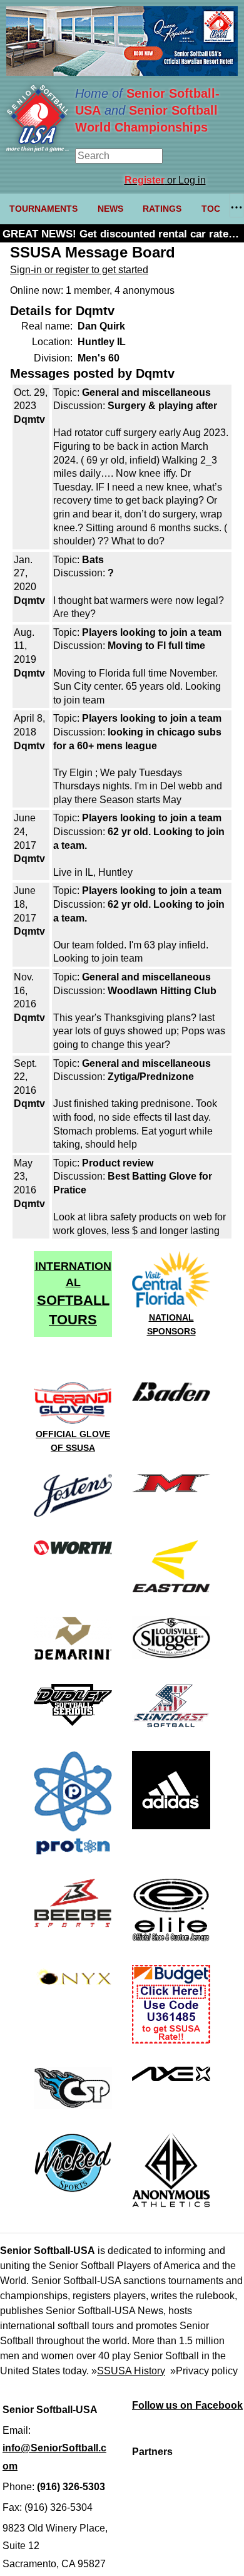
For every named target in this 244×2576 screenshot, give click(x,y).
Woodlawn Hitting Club (162, 991)
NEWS (110, 209)
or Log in (165, 180)
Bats (93, 560)
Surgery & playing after (162, 406)
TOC (211, 209)
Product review (118, 1163)
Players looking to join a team (152, 632)
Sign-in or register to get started (79, 270)
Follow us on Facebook (187, 2405)
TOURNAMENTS (43, 209)
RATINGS (162, 209)
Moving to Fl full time (156, 646)
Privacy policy (207, 2371)
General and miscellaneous (146, 392)
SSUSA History (131, 2371)
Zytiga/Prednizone (151, 1077)
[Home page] (38, 149)
